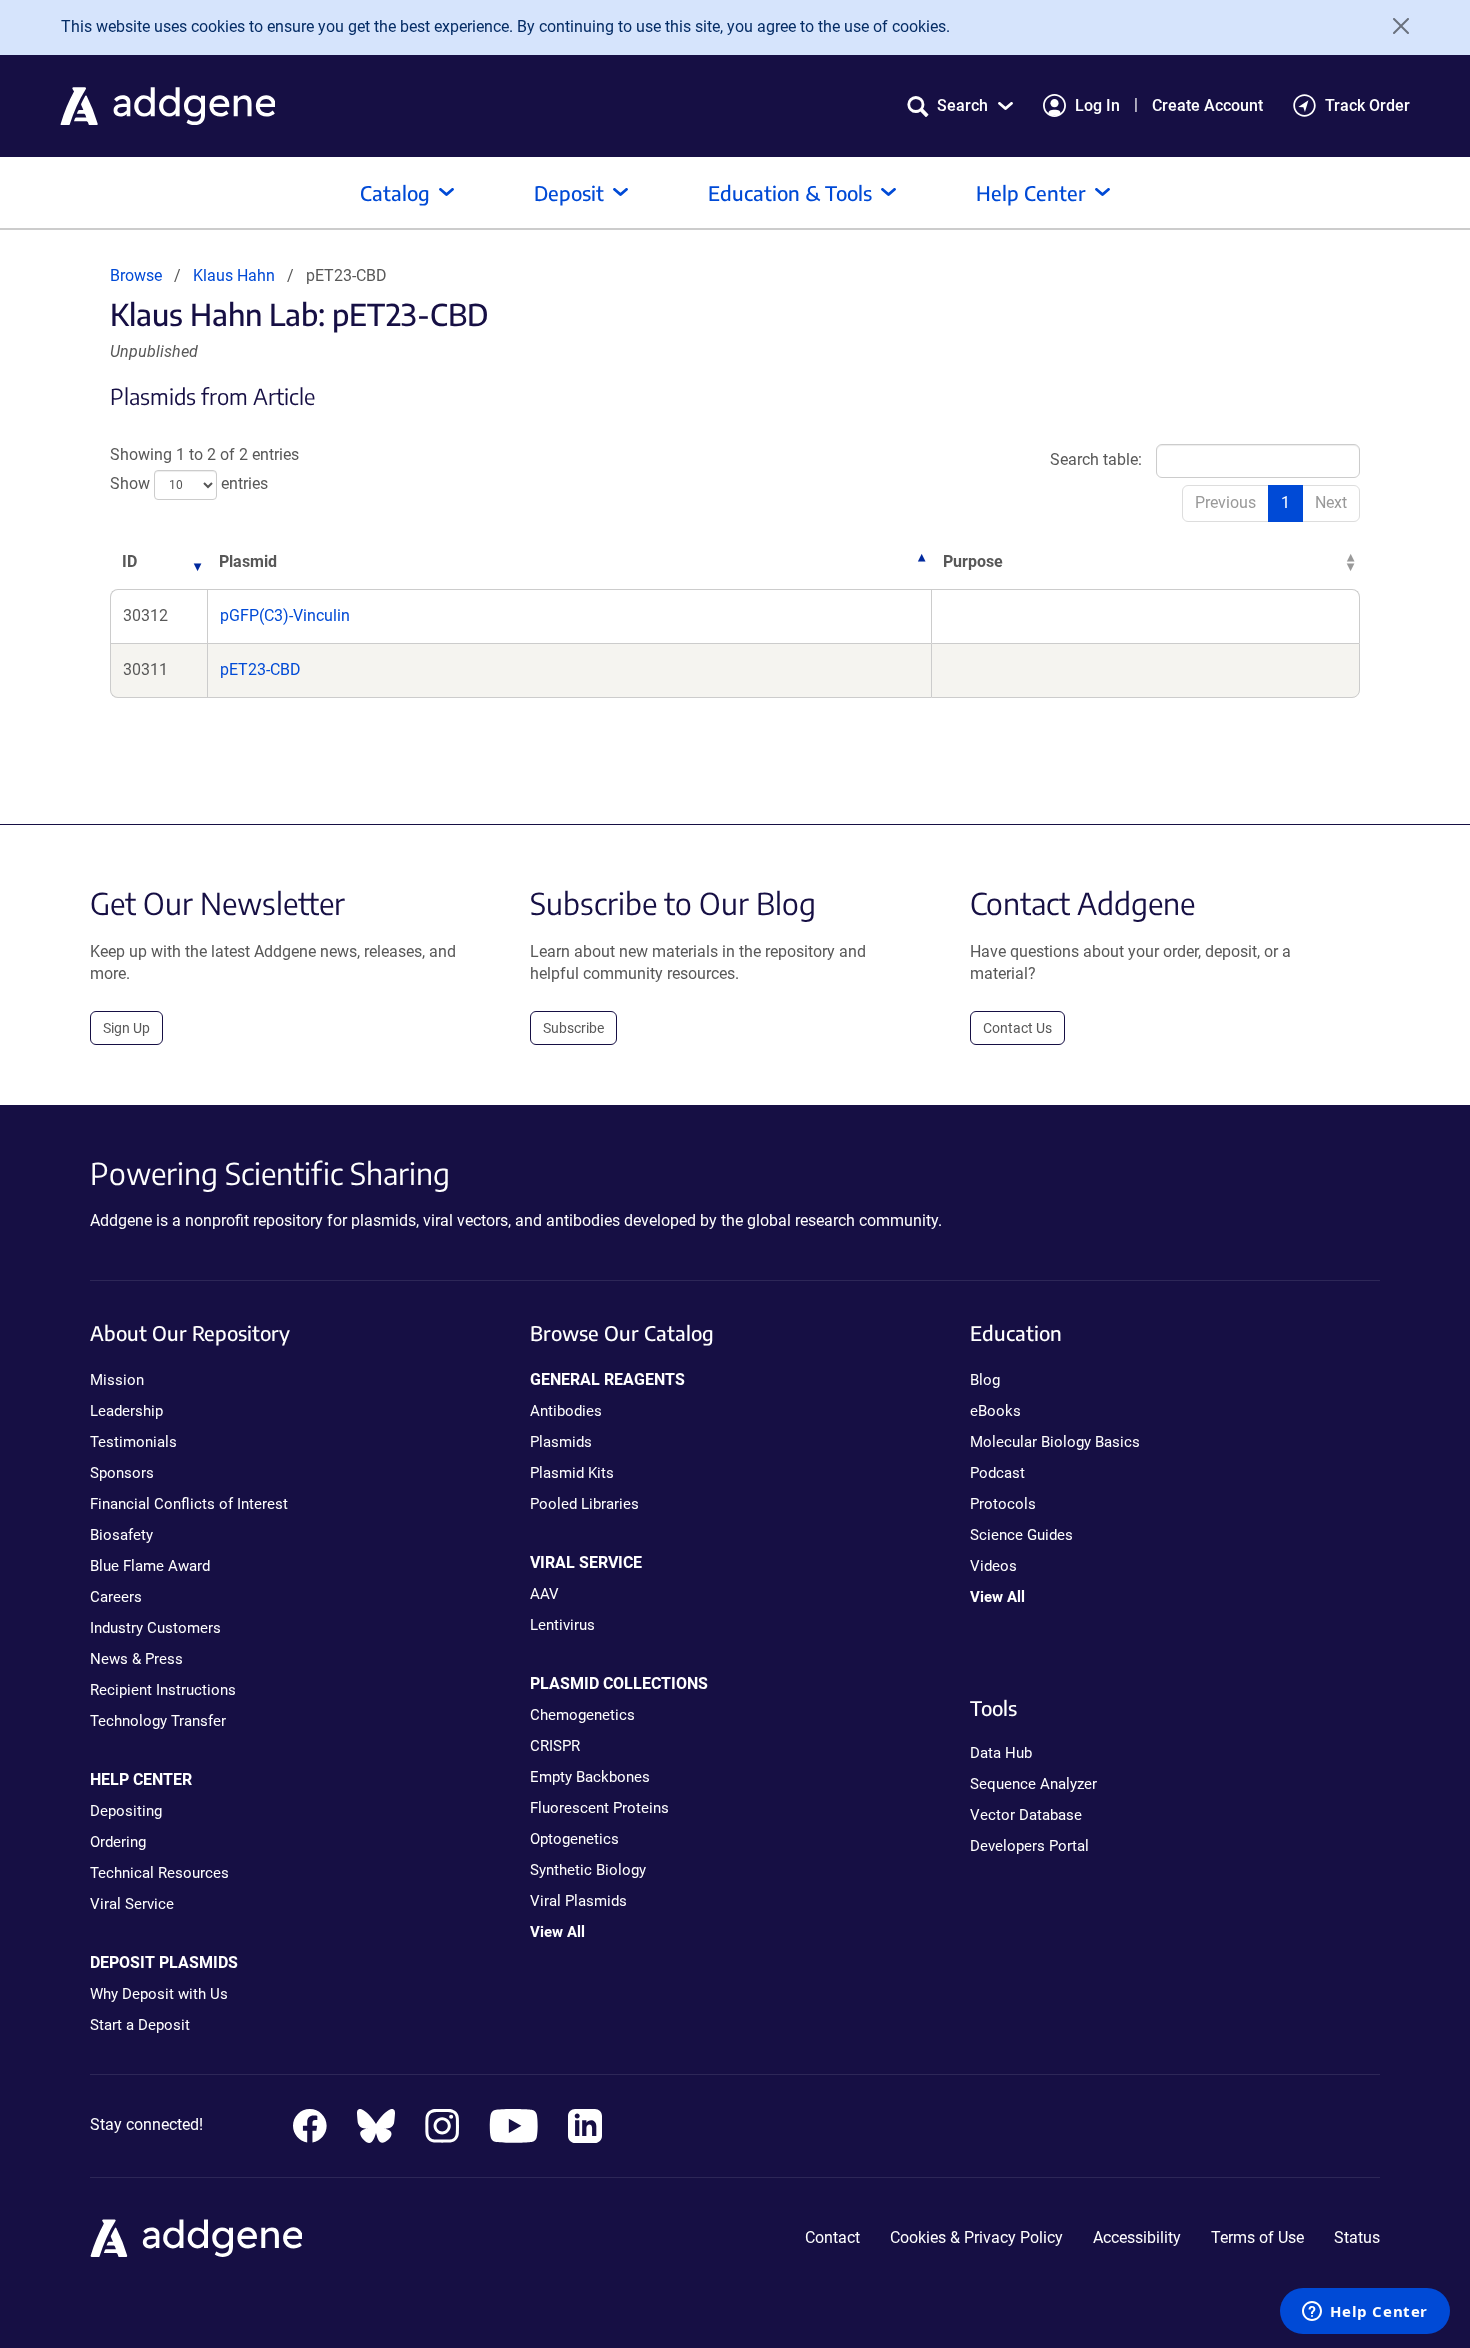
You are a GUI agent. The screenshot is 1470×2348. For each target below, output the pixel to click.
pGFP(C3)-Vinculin (285, 615)
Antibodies (566, 1411)
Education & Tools (790, 192)
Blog (985, 1380)
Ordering (118, 1842)
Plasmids (561, 1442)
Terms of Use (1257, 2237)
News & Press (136, 1659)
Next (1331, 502)
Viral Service (132, 1904)
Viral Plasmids (578, 1901)
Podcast (997, 1473)
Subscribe (573, 1028)
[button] (960, 105)
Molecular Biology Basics (1055, 1442)
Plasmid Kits (572, 1473)
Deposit (569, 192)
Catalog (395, 192)
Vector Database (1026, 1815)
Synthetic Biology (588, 1870)
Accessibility (1137, 2237)
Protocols (1003, 1504)
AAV (544, 1594)
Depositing (126, 1811)
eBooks (995, 1411)
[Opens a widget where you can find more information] (1365, 2313)
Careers (116, 1597)
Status (1357, 2237)
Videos (993, 1566)
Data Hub (1001, 1753)
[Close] (1394, 26)
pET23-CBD (260, 669)
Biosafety (121, 1535)
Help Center (1031, 192)
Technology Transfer (158, 1721)
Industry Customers (155, 1628)
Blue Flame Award (150, 1566)
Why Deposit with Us (159, 1994)
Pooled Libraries (584, 1504)
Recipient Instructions (163, 1690)
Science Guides (1021, 1535)
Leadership (126, 1411)
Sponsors (122, 1473)
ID (129, 561)
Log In (1097, 105)
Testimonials (133, 1442)
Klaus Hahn (234, 275)
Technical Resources (159, 1873)
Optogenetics (574, 1839)
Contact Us (1017, 1028)
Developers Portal (1029, 1846)
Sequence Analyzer (1033, 1784)
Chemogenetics (582, 1715)
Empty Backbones (590, 1777)
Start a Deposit (140, 2025)
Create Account (1207, 105)
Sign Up (126, 1028)
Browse (136, 275)
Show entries (189, 483)
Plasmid (248, 561)
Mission (117, 1380)
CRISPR (555, 1746)
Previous (1225, 502)
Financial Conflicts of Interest (189, 1504)
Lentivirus (562, 1625)
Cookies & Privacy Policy (976, 2237)
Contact (832, 2237)
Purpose (973, 561)
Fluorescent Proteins (599, 1808)
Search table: (1096, 459)
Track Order (1367, 105)
